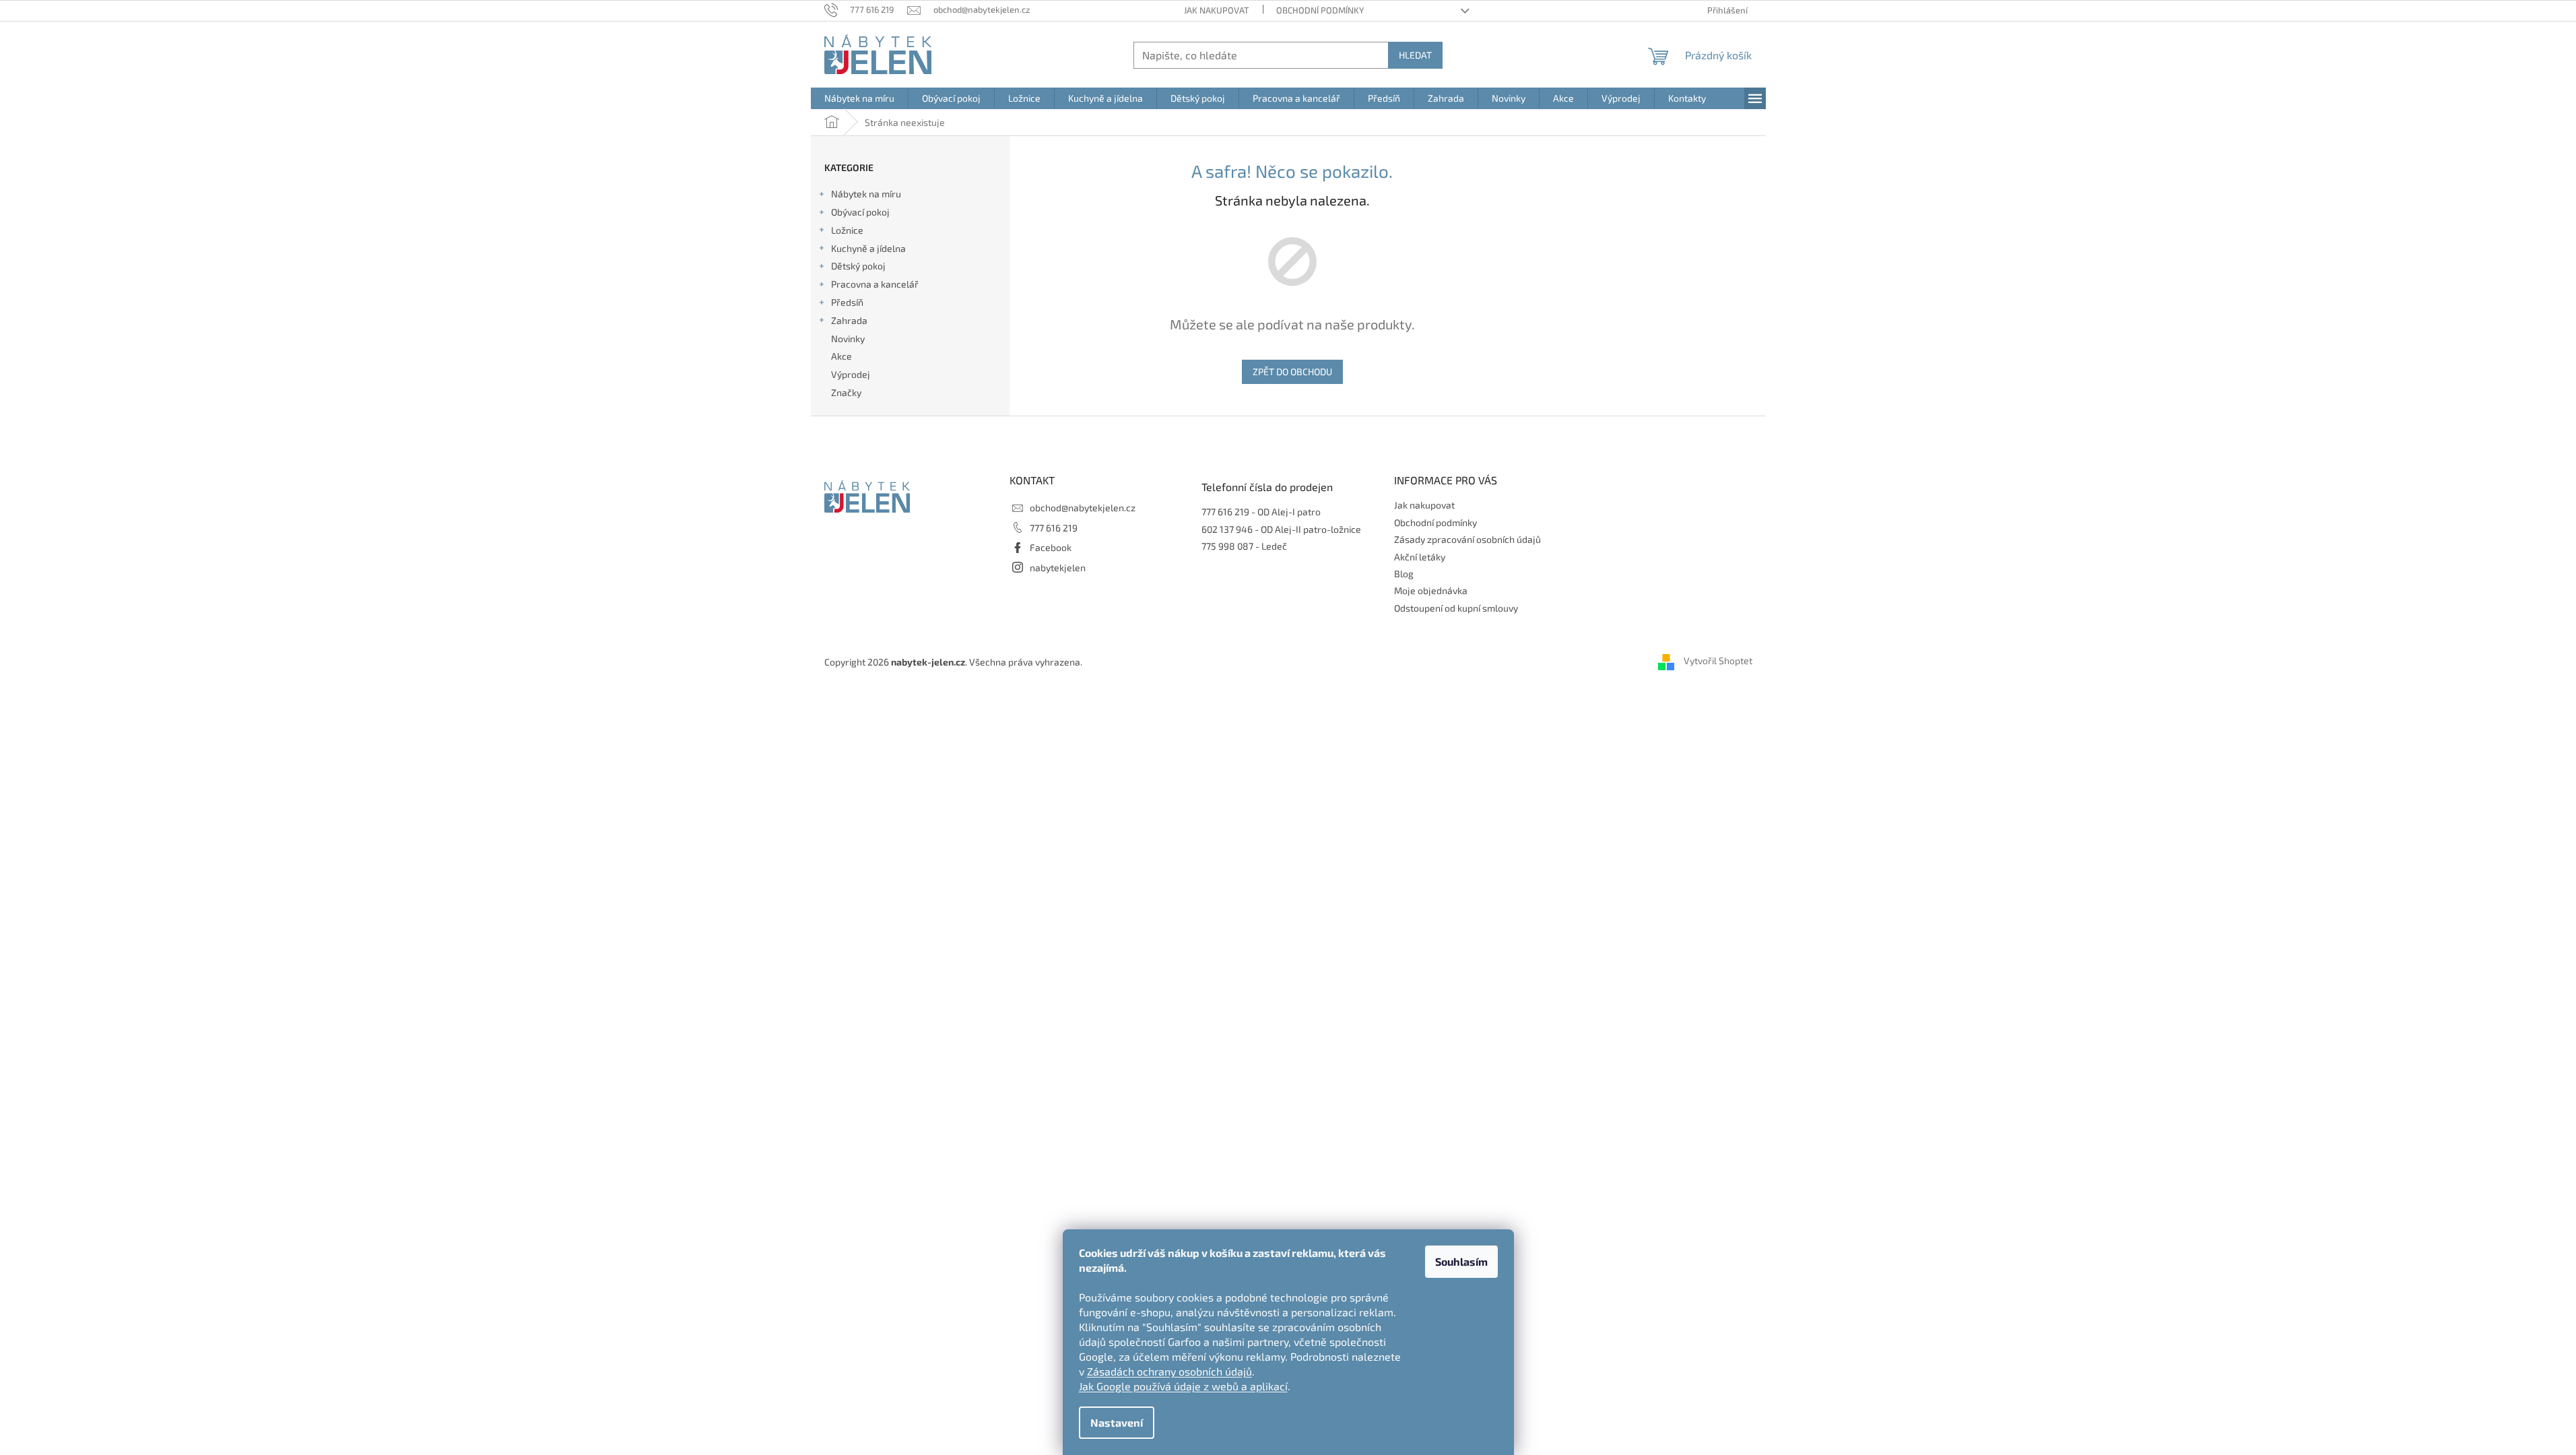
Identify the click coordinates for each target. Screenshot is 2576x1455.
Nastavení (1117, 1422)
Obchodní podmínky (1320, 10)
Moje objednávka (1431, 590)
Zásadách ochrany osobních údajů (1169, 1371)
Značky (846, 392)
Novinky (848, 338)
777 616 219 (1054, 528)
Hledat (1415, 55)
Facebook (1051, 547)
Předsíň (847, 302)
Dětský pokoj (858, 266)
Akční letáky (1420, 557)
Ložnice (847, 230)
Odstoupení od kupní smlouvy (1456, 608)
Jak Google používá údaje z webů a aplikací (1183, 1386)
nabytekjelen (1058, 568)
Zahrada (849, 320)
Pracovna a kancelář (875, 284)
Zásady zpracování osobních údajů (1467, 539)
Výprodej (851, 374)
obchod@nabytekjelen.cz (1083, 508)
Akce (841, 356)
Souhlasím (1461, 1261)
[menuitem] (859, 98)
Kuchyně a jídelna (868, 248)
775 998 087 (1227, 546)
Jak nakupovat (1217, 10)
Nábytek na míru (866, 194)
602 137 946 (1227, 529)
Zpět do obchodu (1292, 371)
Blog (1404, 574)
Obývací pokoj (860, 212)
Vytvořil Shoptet (1718, 660)
